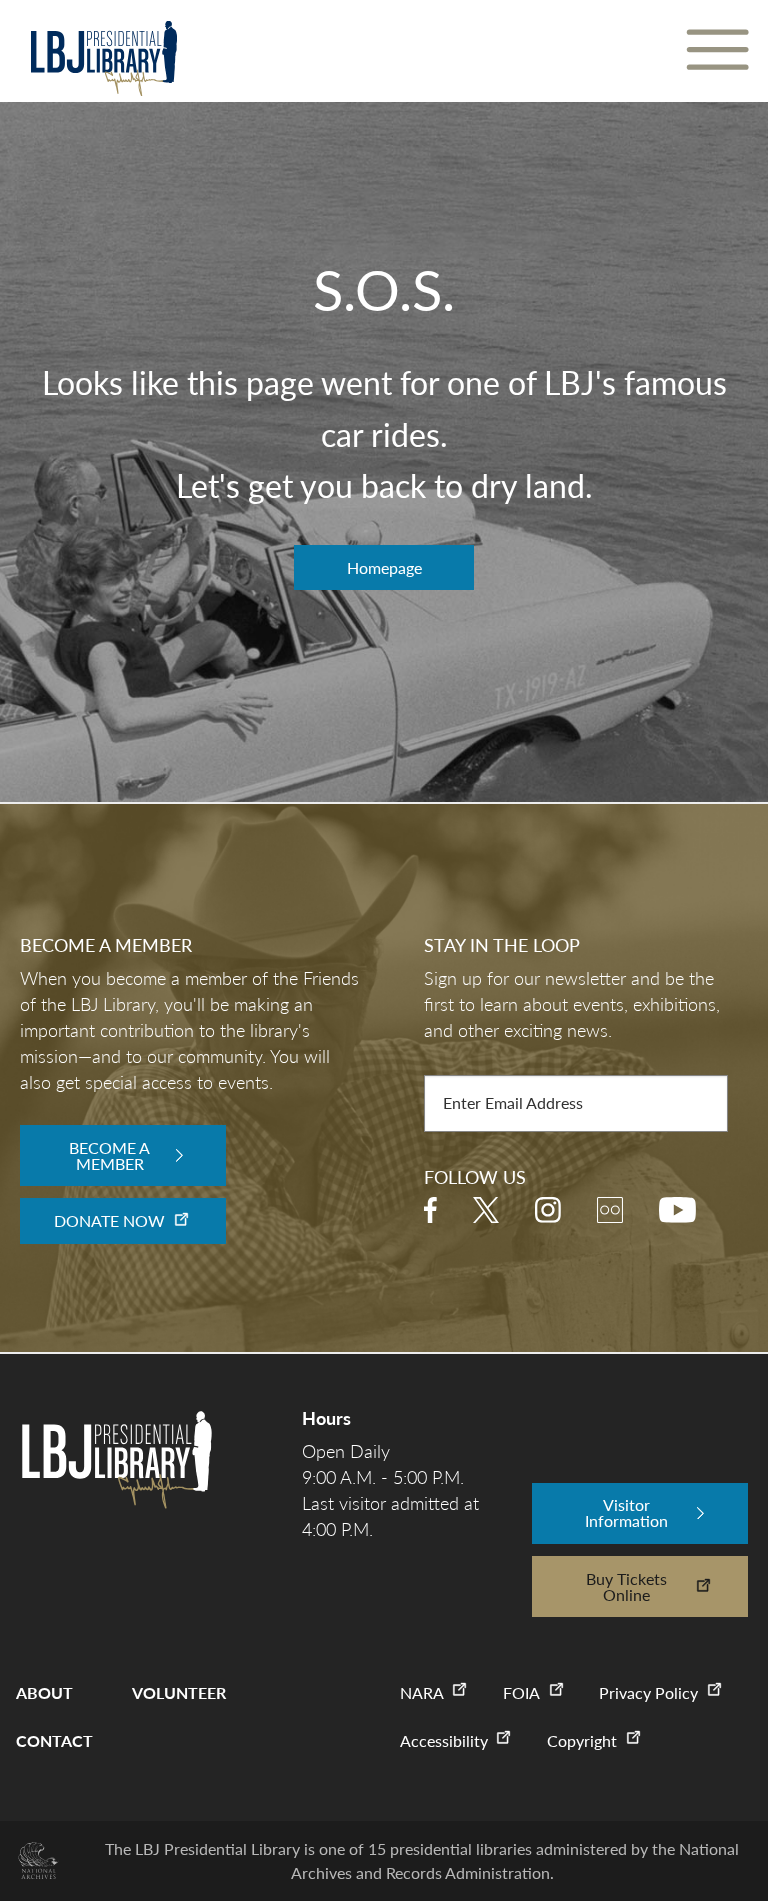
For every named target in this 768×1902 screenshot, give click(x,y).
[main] (384, 401)
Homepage (384, 567)
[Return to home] (103, 58)
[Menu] (717, 51)
